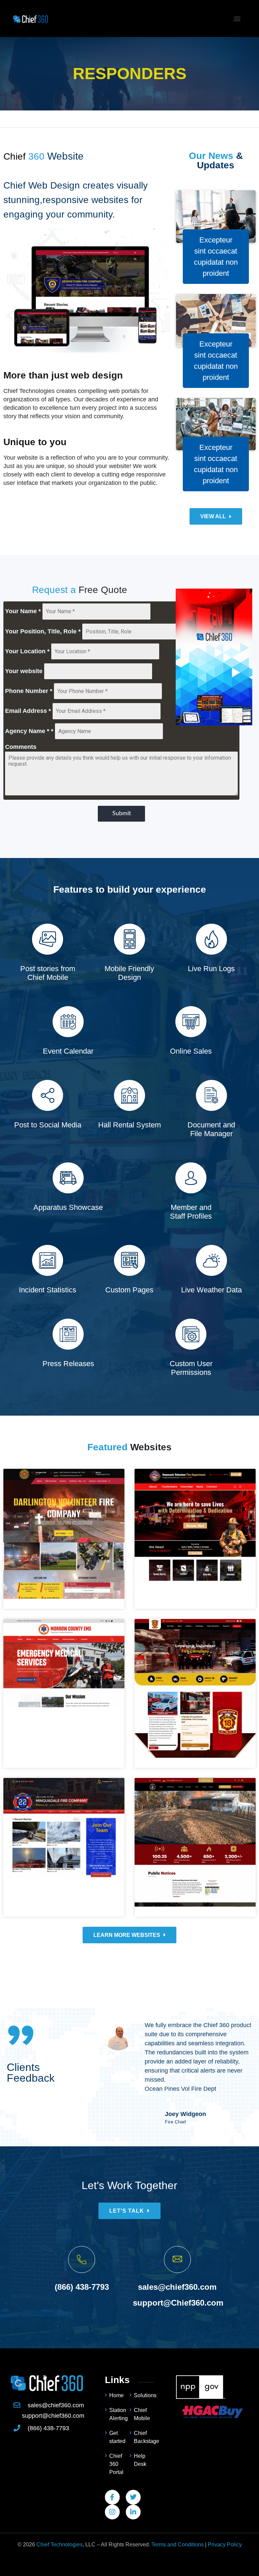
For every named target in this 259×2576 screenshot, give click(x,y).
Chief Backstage (144, 2437)
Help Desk (140, 2460)
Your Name (23, 611)
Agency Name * (29, 731)
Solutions (144, 2395)
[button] (237, 19)
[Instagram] (112, 2512)
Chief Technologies (60, 2545)
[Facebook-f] (112, 2497)
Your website (24, 671)
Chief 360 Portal (116, 2464)
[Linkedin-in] (133, 2512)
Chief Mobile (142, 2414)
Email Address (28, 711)
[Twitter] (133, 2497)
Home (117, 2395)
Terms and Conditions (178, 2545)
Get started (117, 2437)
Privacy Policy (225, 2545)
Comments (21, 747)
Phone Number (29, 691)
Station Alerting (119, 2414)
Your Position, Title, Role (43, 631)
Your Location (27, 651)
